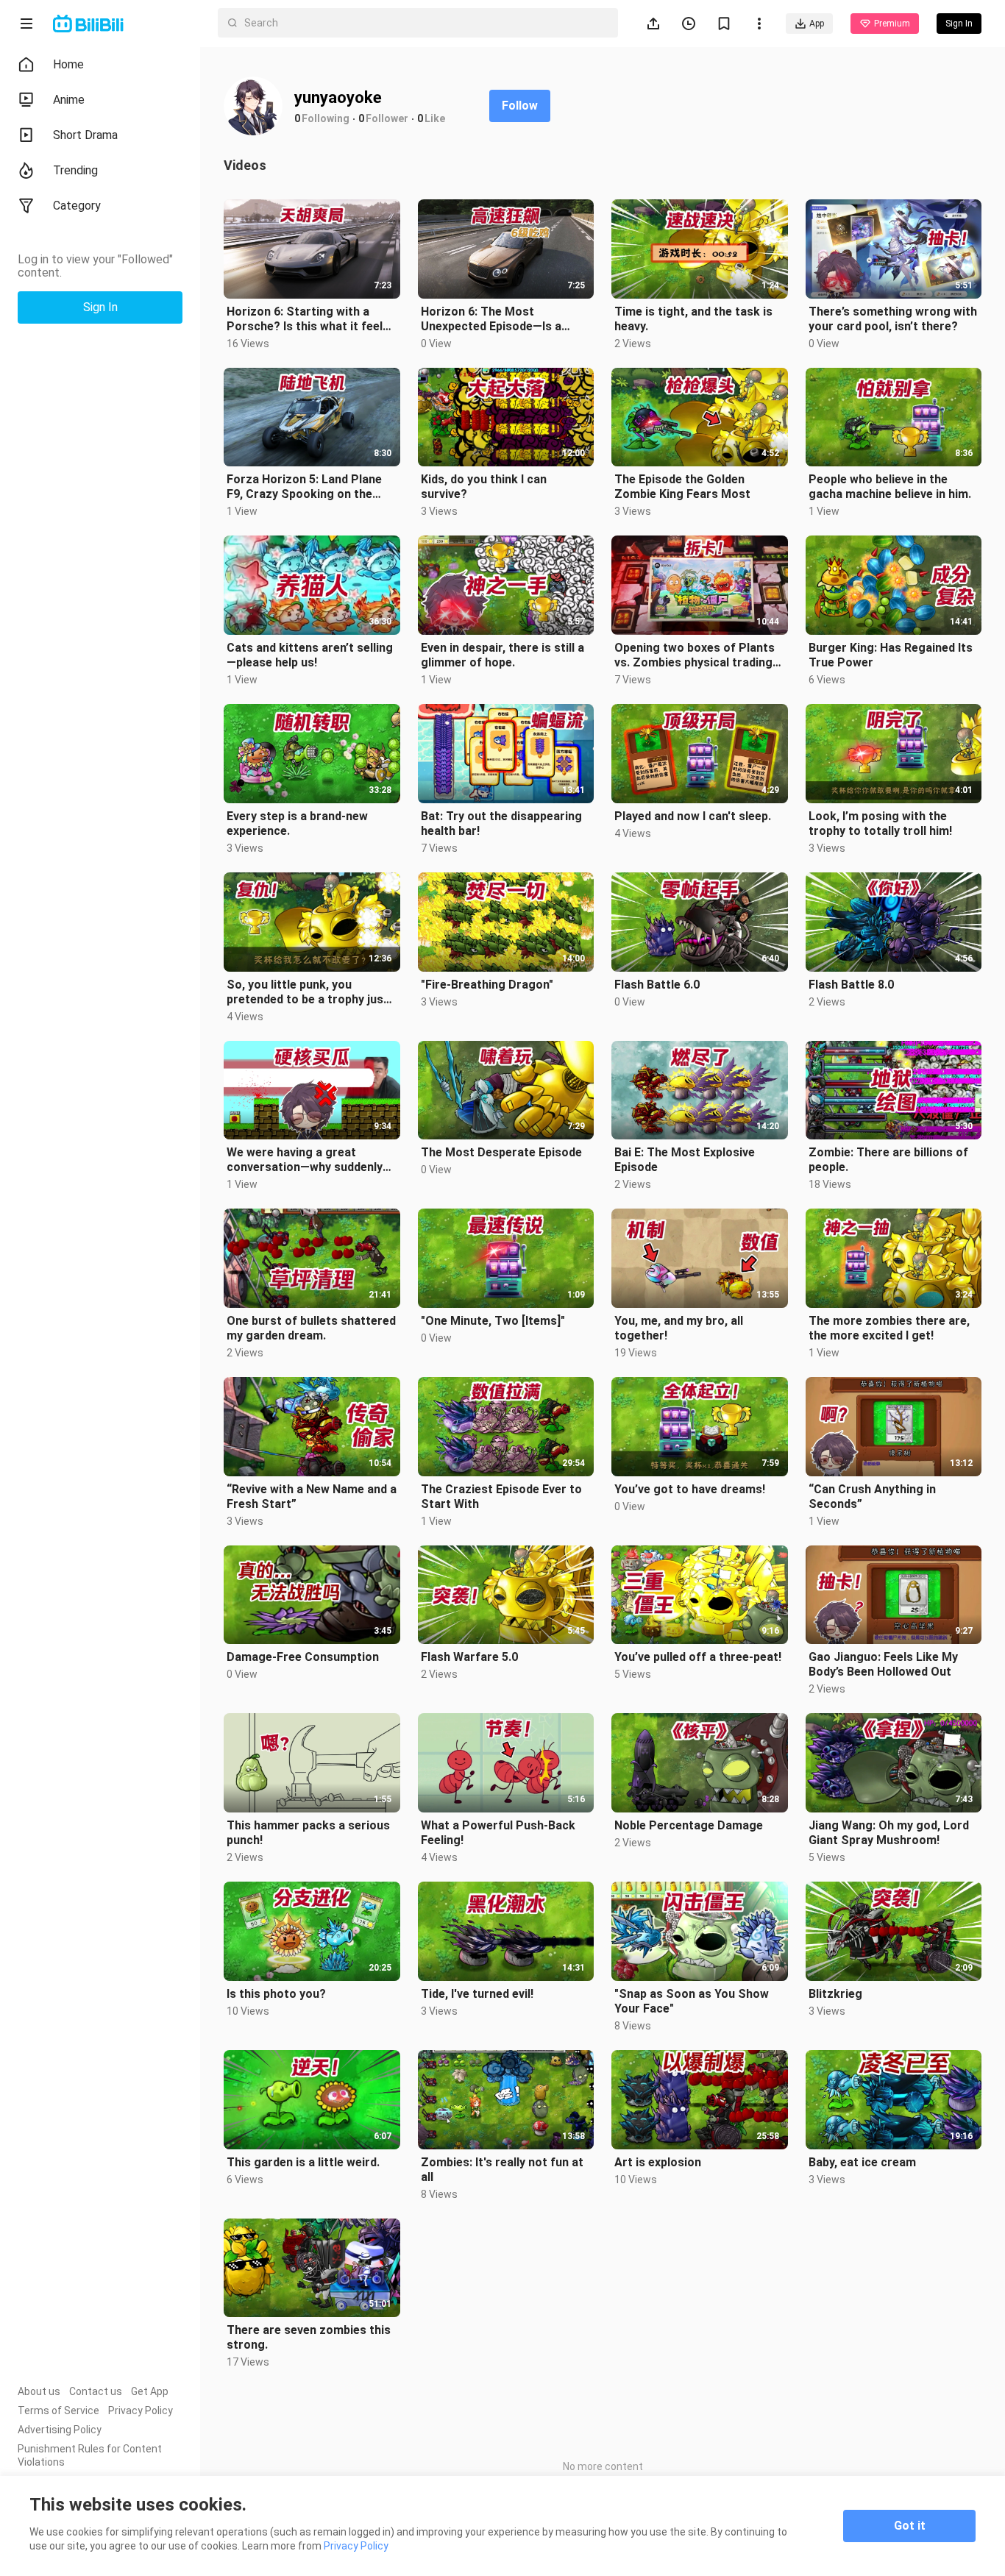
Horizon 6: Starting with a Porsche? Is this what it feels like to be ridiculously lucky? (308, 319)
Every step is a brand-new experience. (297, 823)
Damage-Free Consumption (303, 1657)
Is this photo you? (276, 1994)
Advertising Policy (60, 2430)
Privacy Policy (141, 2410)
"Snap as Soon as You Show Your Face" (692, 2001)
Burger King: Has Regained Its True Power (891, 655)
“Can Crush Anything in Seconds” (872, 1497)
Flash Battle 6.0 (657, 985)
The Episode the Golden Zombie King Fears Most (682, 487)
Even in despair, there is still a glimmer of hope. (502, 655)
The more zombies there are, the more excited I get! (889, 1328)
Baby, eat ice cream (862, 2162)
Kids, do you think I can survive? (484, 487)
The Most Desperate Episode (501, 1152)
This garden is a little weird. (303, 2162)
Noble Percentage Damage (689, 1825)
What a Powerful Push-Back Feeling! (498, 1833)
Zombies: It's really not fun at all (502, 2170)
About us (39, 2391)
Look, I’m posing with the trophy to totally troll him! (880, 823)
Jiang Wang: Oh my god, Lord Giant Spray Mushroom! (889, 1833)
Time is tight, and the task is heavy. (693, 319)
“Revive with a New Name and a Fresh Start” (312, 1497)
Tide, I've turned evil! (477, 1994)
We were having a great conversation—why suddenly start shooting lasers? (305, 1160)
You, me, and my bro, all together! (679, 1328)
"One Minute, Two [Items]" (493, 1321)
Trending (75, 170)
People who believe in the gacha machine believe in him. (890, 487)
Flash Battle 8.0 (851, 985)
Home (68, 64)
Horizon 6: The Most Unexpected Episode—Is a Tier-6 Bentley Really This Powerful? (491, 319)
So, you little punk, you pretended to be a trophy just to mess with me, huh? (308, 992)
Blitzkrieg (835, 1994)
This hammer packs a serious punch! (308, 1833)
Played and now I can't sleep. (693, 816)
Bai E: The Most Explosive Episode (685, 1160)
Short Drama (85, 135)
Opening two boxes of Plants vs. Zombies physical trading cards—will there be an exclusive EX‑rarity (695, 655)
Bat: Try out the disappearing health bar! (501, 823)
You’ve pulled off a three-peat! (698, 1657)
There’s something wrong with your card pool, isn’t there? (893, 319)
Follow (520, 106)
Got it (910, 2526)
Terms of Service (58, 2410)
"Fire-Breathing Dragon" (487, 985)
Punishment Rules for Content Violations (90, 2455)
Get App (150, 2391)
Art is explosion (658, 2162)
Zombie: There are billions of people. (888, 1160)
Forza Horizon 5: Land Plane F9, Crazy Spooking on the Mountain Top (304, 487)
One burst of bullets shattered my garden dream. (311, 1328)
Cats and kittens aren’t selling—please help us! (310, 655)
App (817, 24)
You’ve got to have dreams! (690, 1489)
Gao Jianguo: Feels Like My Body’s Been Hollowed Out (883, 1664)
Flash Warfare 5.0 (469, 1657)
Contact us (96, 2391)
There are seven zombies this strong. (309, 2337)
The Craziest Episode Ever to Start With (501, 1497)
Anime (69, 100)
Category (77, 206)
